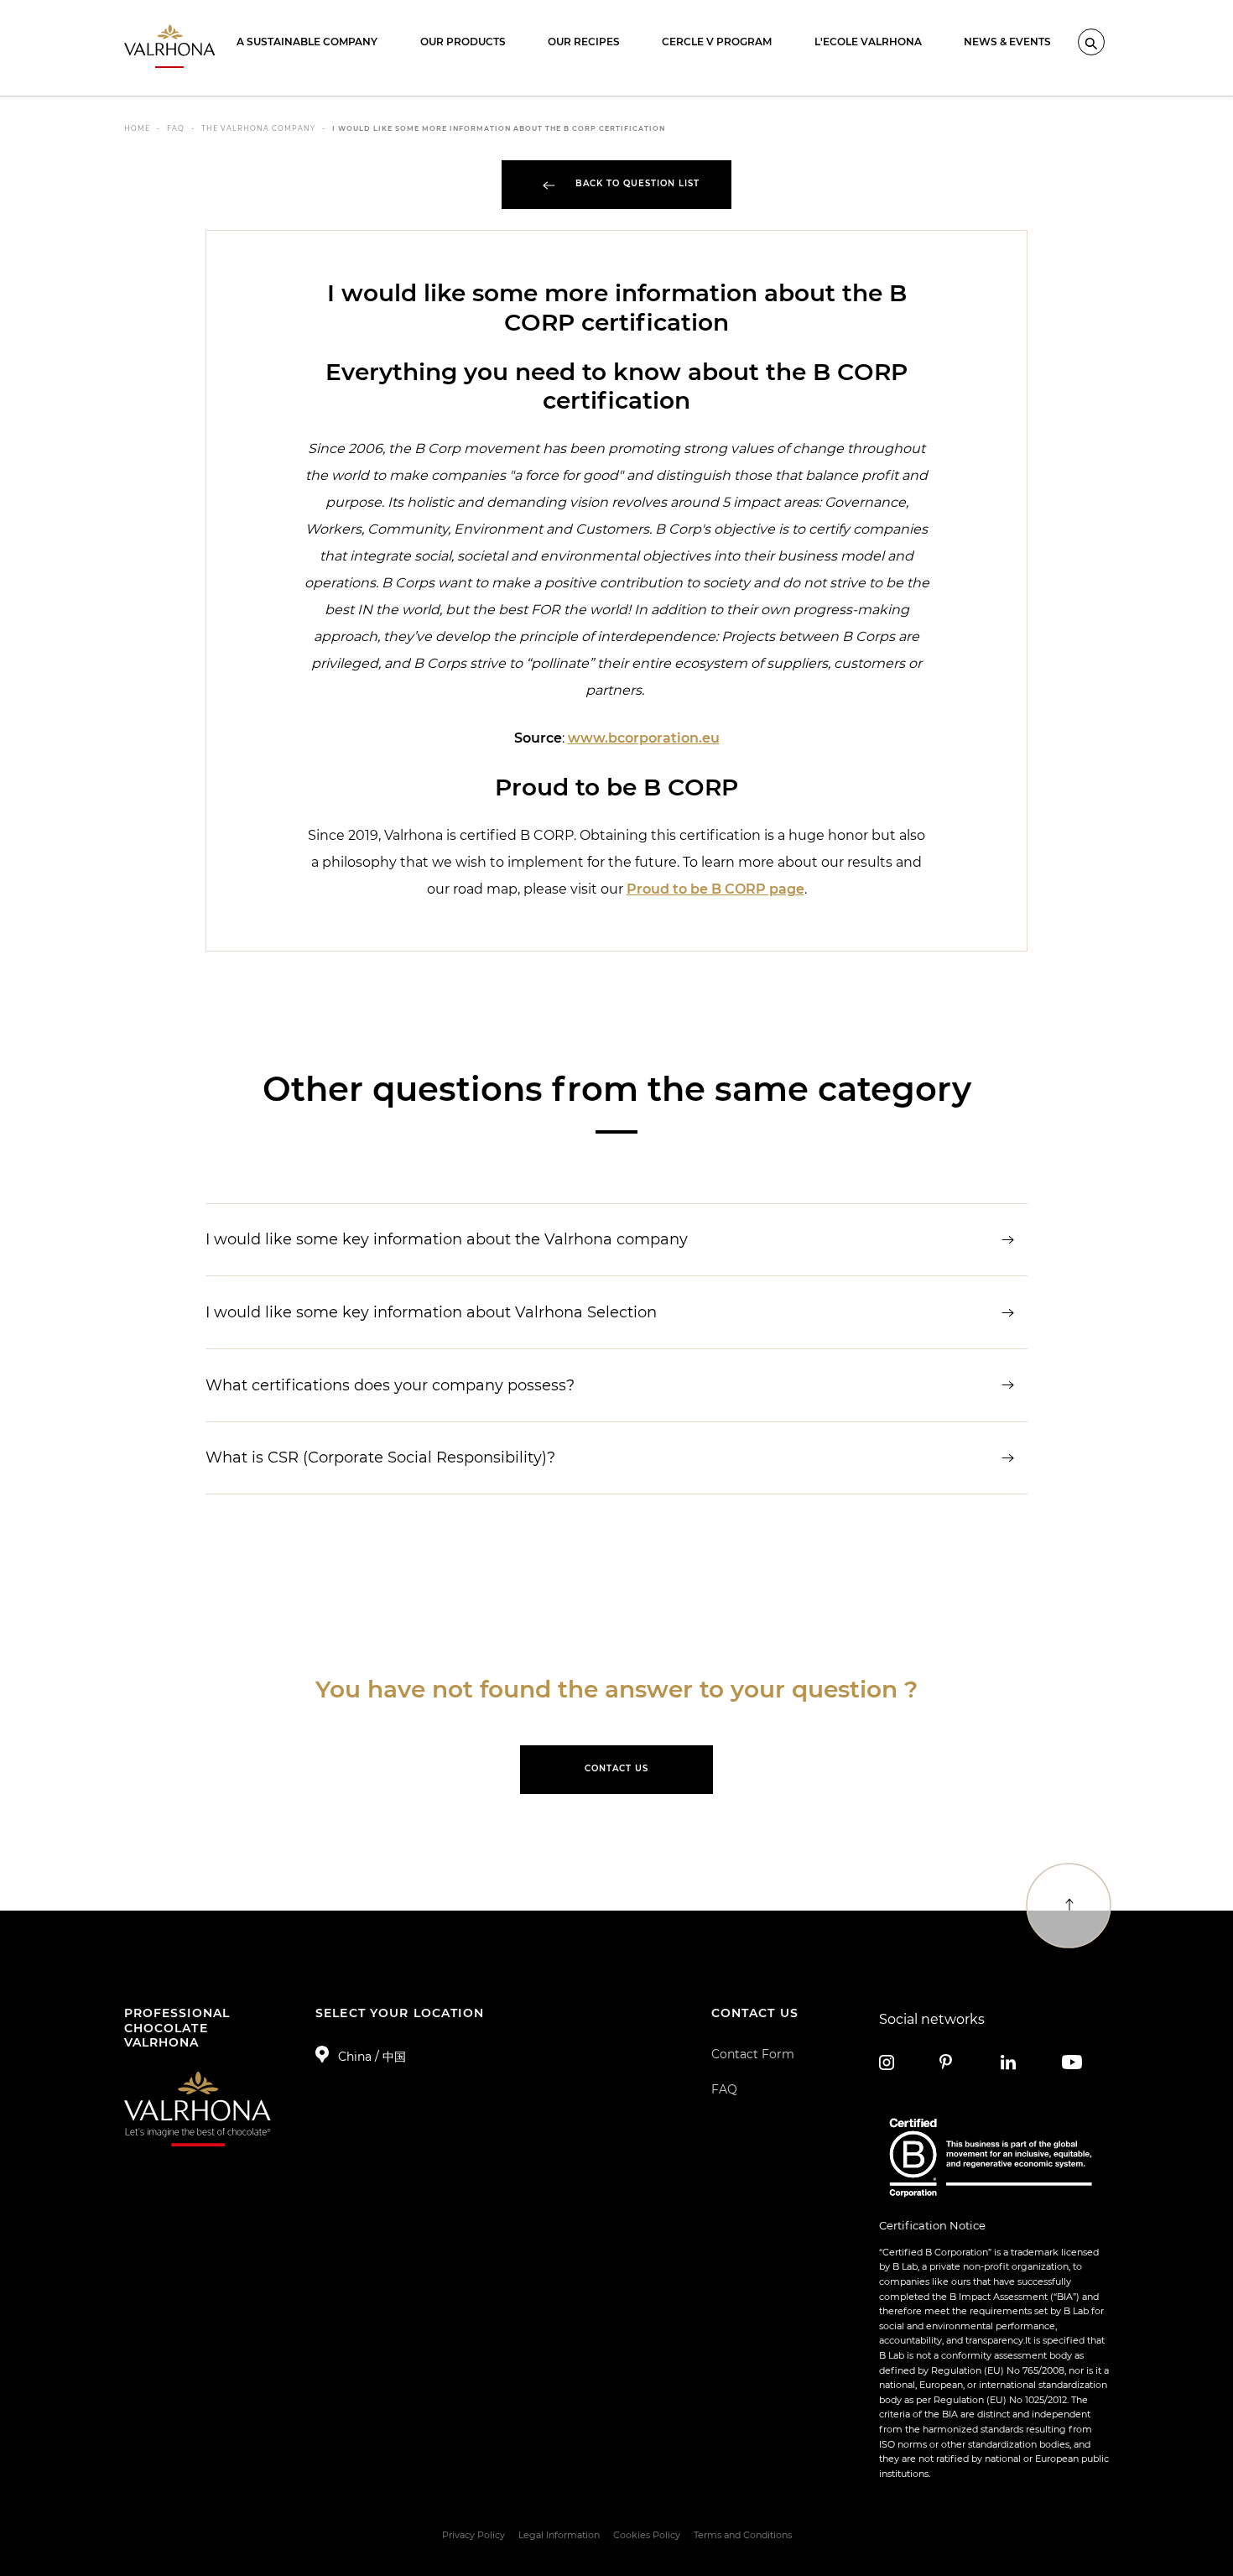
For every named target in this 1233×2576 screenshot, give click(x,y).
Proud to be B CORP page (715, 889)
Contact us (616, 1768)
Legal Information (559, 2535)
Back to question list (636, 183)
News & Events (1007, 42)
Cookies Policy (647, 2535)
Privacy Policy (473, 2535)
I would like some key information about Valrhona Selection (431, 1312)
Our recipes (584, 42)
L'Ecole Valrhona (868, 42)
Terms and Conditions (743, 2535)
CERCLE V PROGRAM (717, 42)
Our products (463, 42)
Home (137, 128)
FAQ (176, 128)
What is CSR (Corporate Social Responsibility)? (380, 1457)
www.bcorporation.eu (644, 738)
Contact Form (753, 2054)
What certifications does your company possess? (390, 1385)
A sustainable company (307, 42)
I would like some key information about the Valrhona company (447, 1239)
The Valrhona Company (258, 128)
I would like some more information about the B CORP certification (499, 128)
